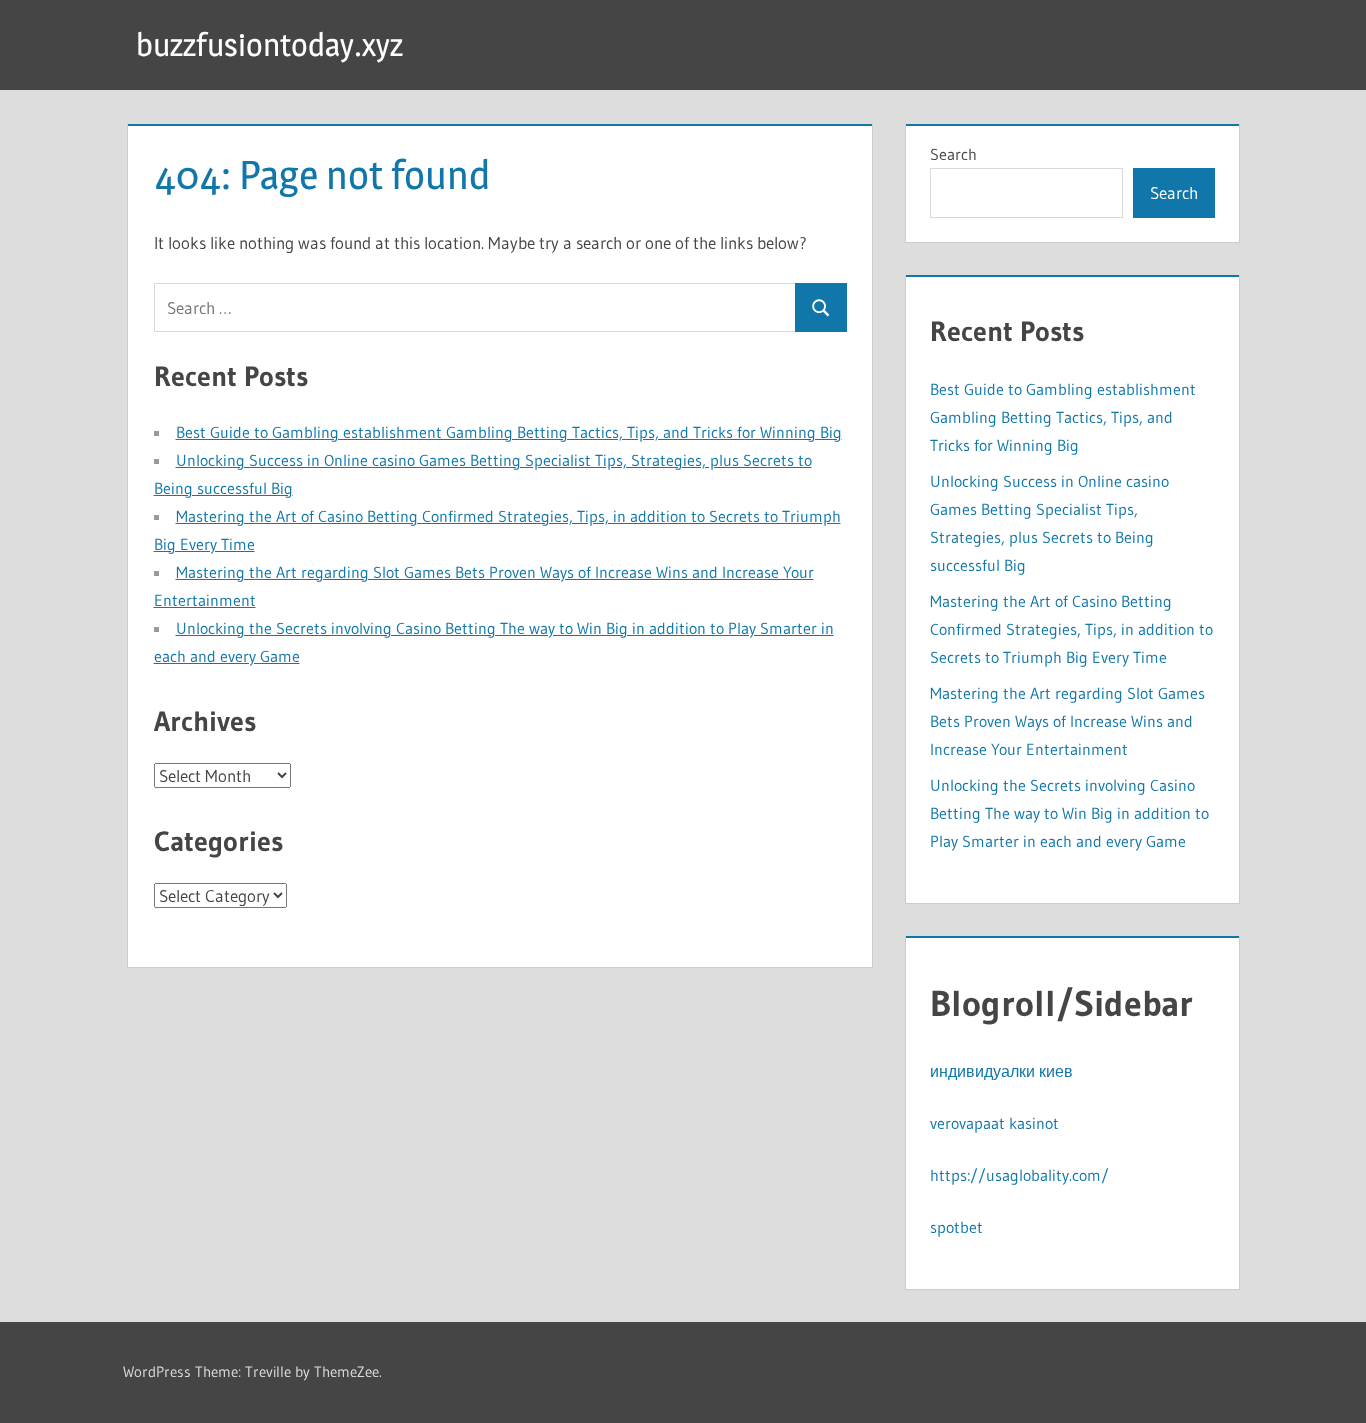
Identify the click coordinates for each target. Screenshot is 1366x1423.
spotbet (956, 1227)
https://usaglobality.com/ (1019, 1175)
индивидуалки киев (1001, 1071)
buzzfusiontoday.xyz (269, 44)
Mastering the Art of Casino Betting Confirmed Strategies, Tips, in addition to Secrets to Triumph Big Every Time (1071, 629)
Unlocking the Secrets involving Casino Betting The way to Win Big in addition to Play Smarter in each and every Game (1069, 813)
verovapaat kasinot (994, 1123)
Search (953, 154)
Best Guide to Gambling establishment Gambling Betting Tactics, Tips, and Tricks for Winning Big (509, 432)
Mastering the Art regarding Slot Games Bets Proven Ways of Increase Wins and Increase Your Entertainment (1067, 721)
